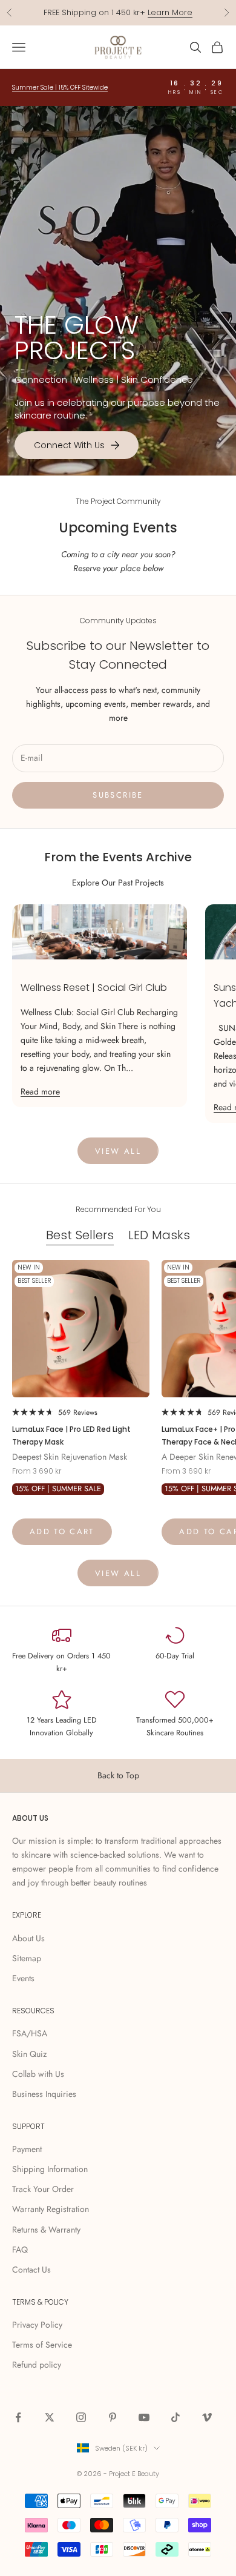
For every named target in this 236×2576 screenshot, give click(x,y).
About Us (28, 1938)
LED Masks (159, 1235)
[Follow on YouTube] (144, 2417)
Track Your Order (43, 2189)
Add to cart (62, 1531)
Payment (27, 2149)
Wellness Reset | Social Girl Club (94, 988)
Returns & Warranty (46, 2230)
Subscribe (118, 795)
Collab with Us (38, 2074)
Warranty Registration (51, 2209)
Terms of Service (42, 2345)
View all (118, 1151)
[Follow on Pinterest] (113, 2417)
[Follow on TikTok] (175, 2417)
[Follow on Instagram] (81, 2417)
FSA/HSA (30, 2033)
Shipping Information (50, 2169)
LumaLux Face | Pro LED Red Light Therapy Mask (71, 1435)
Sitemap (27, 1958)
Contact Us (31, 2270)
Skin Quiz (29, 2054)
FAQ (20, 2250)
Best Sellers (80, 1235)
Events (23, 1978)
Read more (40, 1091)
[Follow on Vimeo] (207, 2417)
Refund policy (37, 2365)
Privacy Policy (37, 2325)
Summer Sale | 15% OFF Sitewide (60, 88)
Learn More (170, 12)
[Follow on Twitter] (50, 2417)
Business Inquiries (44, 2094)
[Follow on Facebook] (18, 2417)
